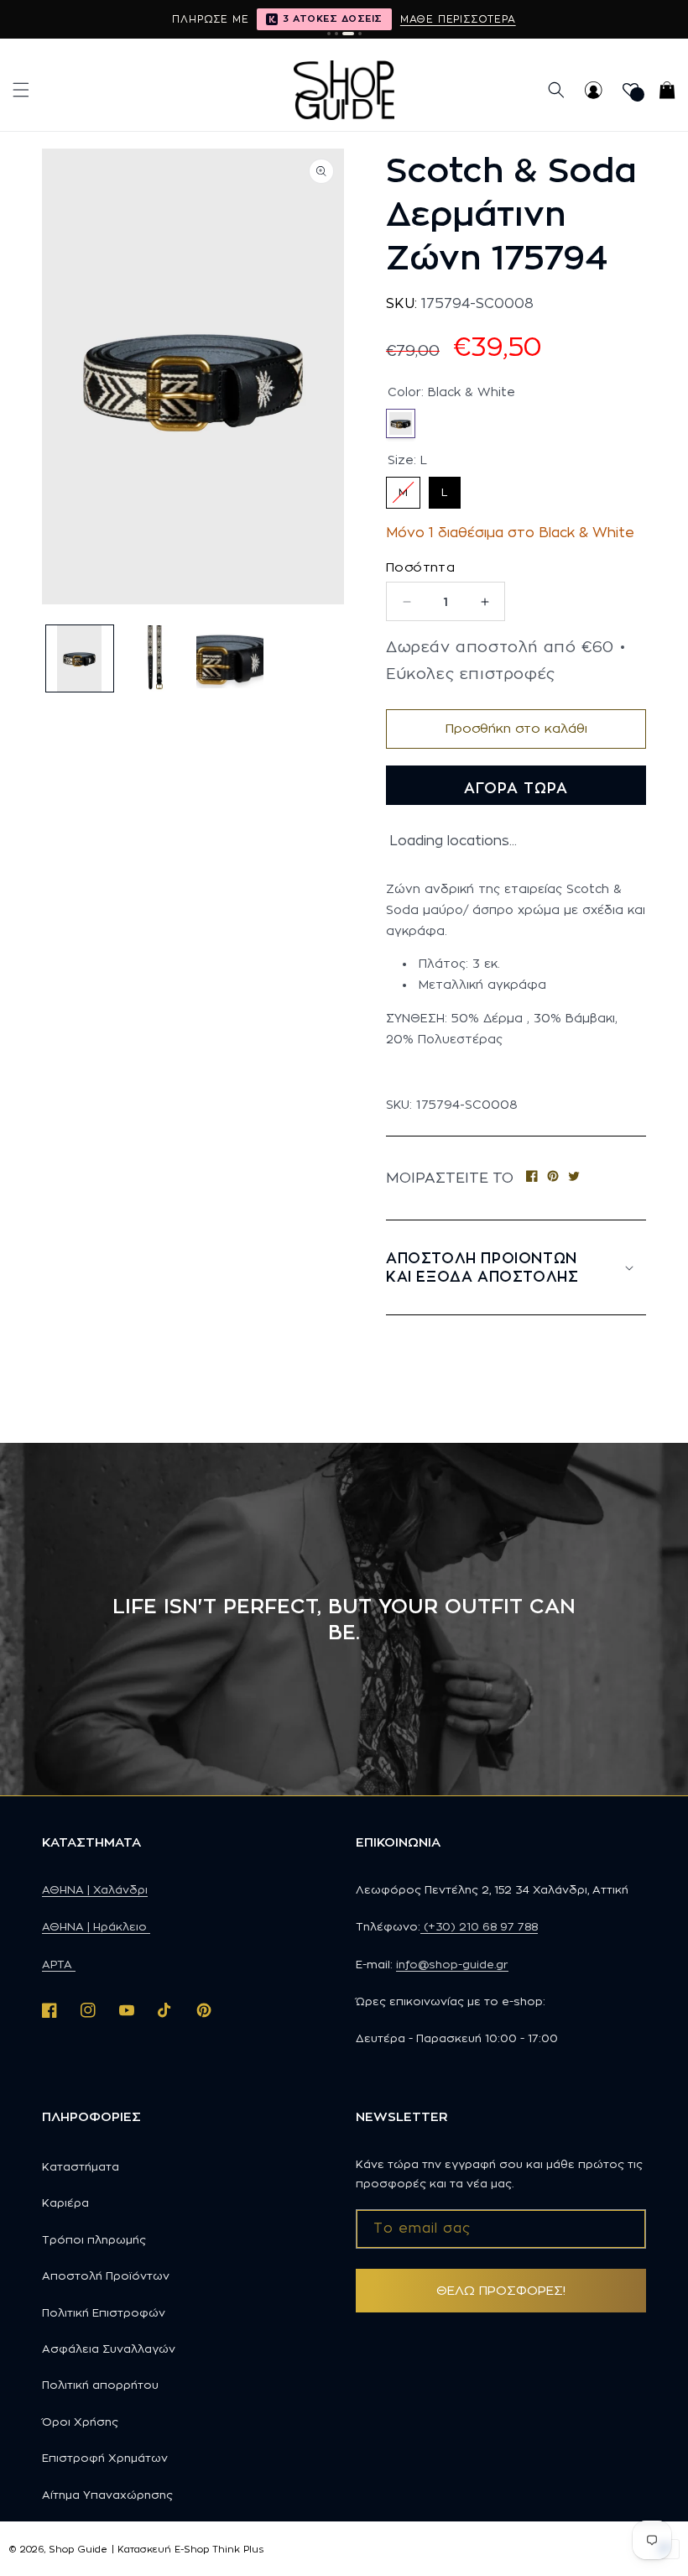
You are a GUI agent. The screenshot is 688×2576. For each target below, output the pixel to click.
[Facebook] (532, 1178)
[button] (21, 90)
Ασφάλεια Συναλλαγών (109, 2349)
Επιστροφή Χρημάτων (105, 2458)
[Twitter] (574, 1178)
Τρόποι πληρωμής (94, 2239)
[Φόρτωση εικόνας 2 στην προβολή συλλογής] (155, 659)
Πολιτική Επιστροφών (104, 2312)
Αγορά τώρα (516, 788)
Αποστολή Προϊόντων (106, 2276)
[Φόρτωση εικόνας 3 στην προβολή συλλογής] (230, 659)
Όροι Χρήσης (80, 2422)
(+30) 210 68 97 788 (479, 1926)
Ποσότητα (420, 567)
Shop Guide (78, 2549)
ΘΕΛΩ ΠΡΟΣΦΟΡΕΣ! (501, 2290)
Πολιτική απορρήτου (100, 2385)
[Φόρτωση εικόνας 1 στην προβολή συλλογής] (80, 659)
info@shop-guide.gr (452, 1964)
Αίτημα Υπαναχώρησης (107, 2495)
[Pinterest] (553, 1178)
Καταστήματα (81, 2166)
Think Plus (238, 2549)
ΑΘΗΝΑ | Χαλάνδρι (95, 1889)
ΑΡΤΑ (59, 1964)
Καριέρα (65, 2202)
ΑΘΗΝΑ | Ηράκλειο (96, 1926)
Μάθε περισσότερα (458, 19)
